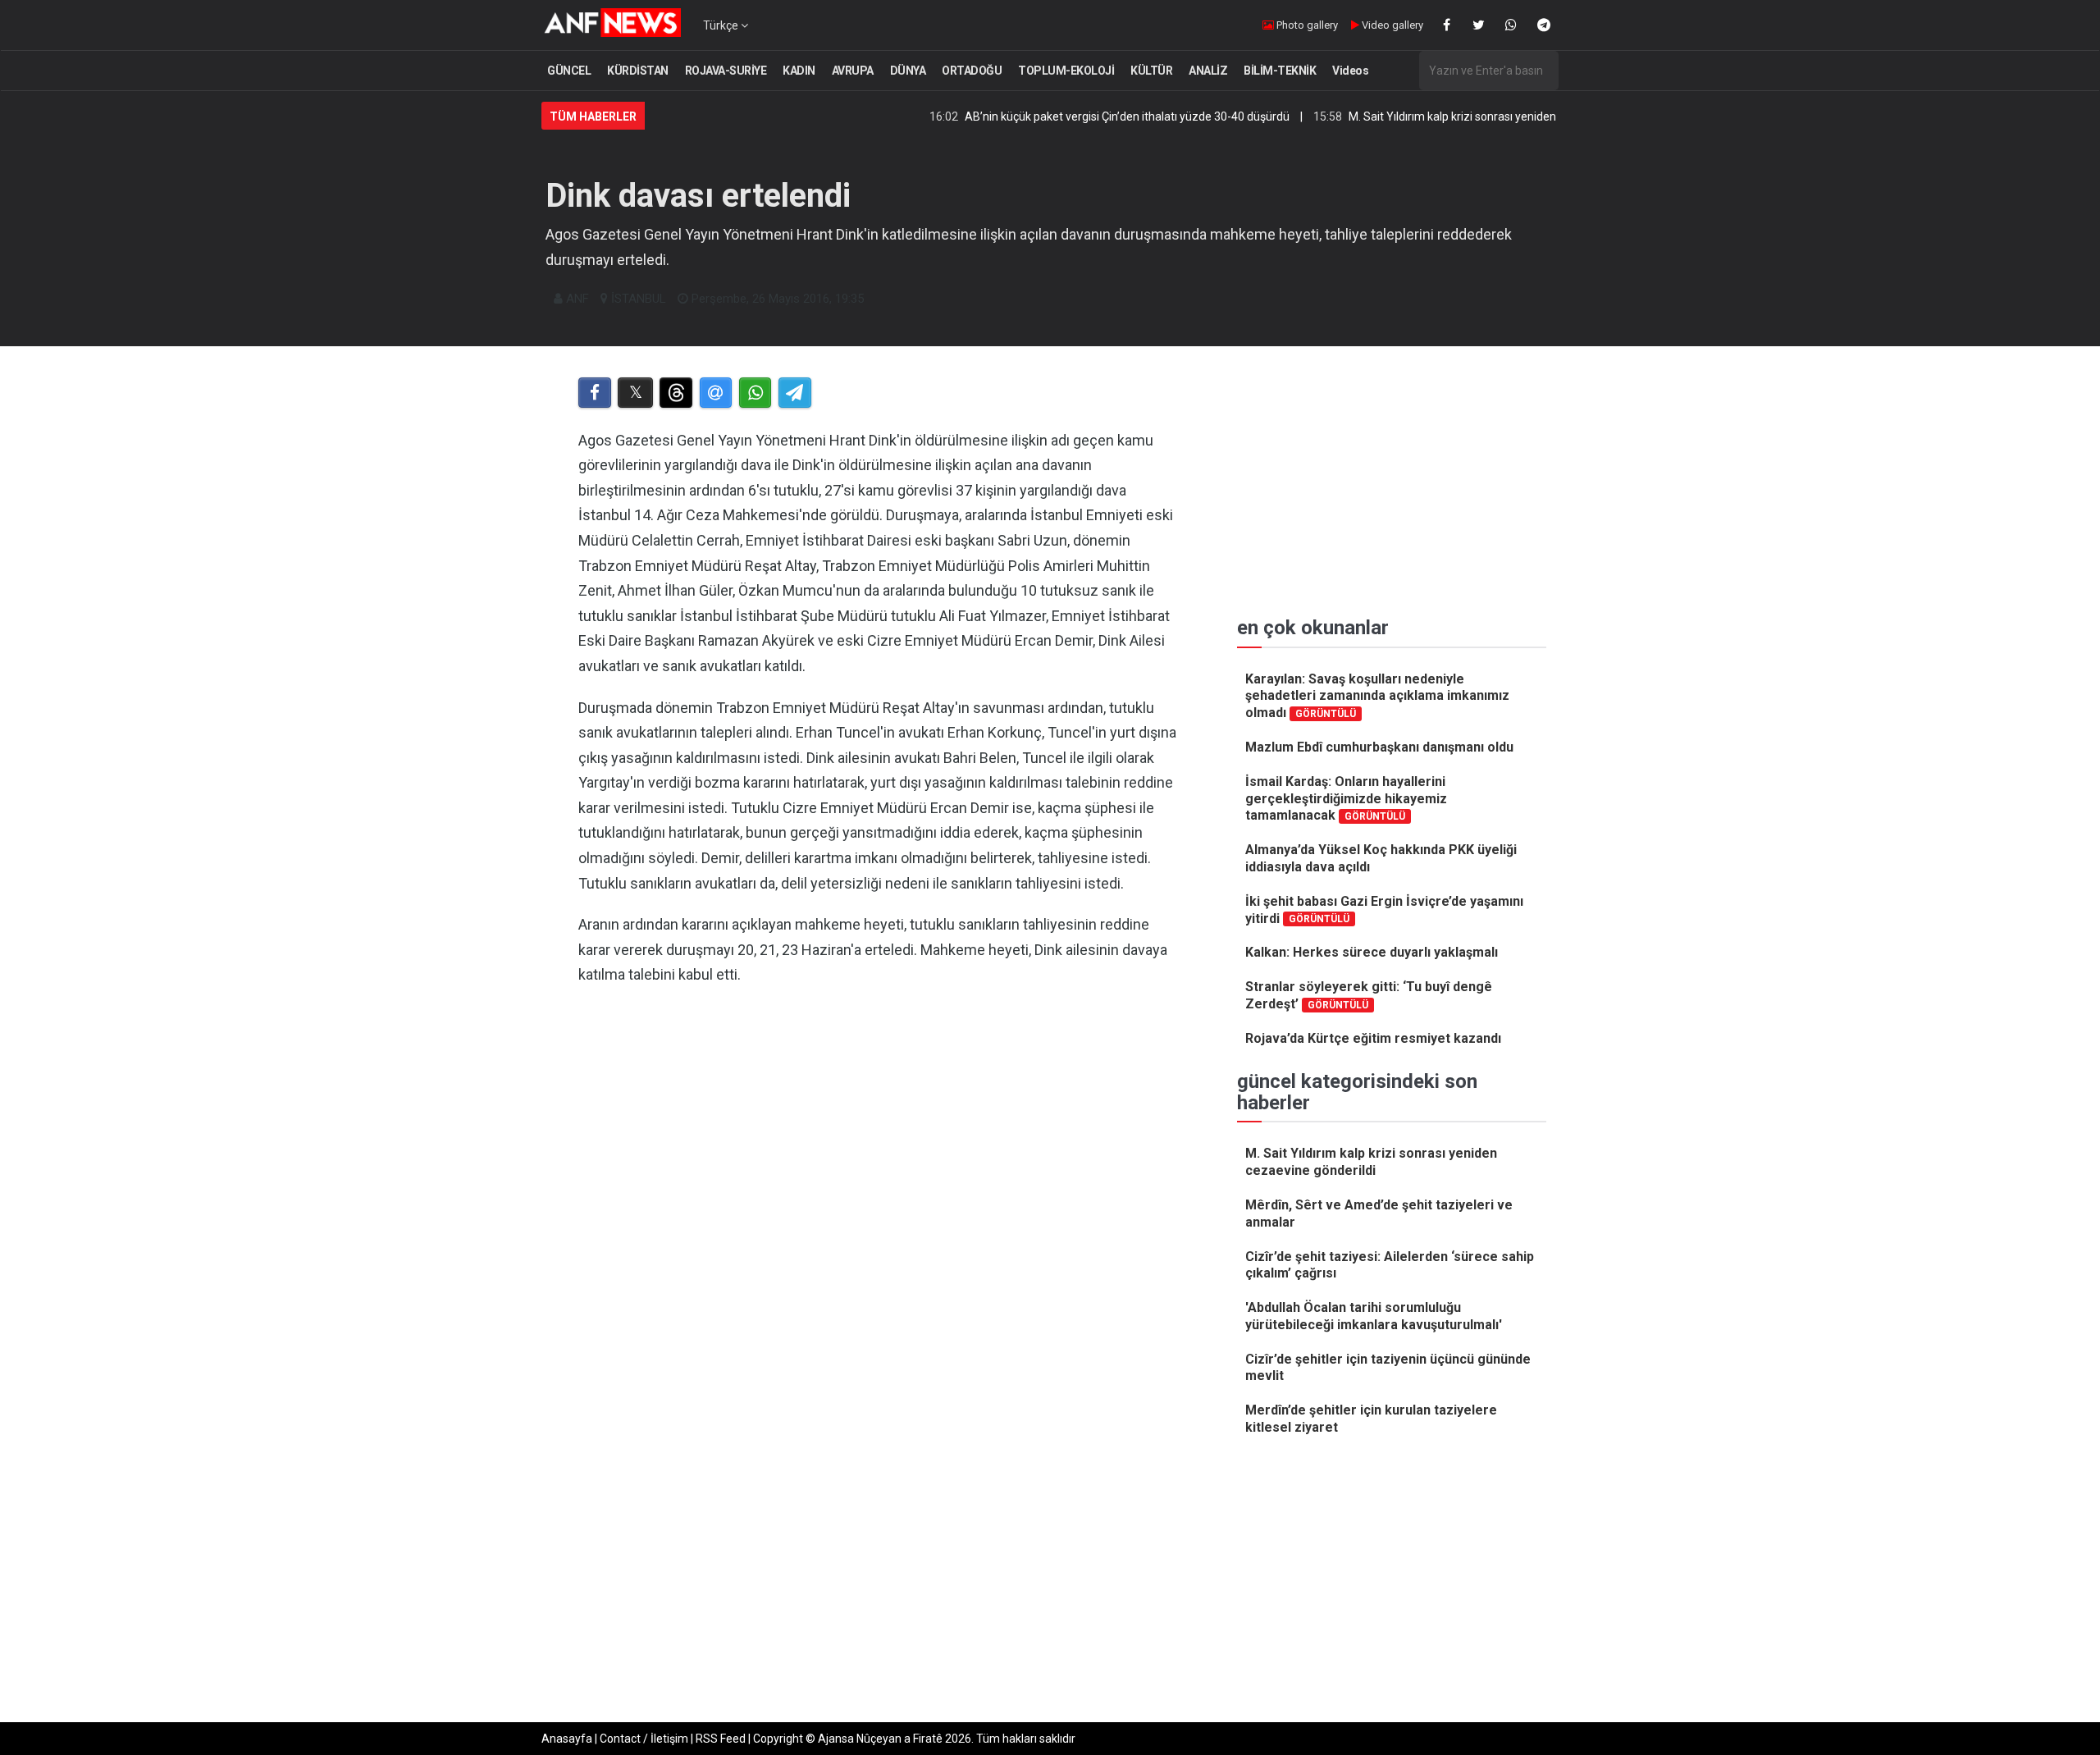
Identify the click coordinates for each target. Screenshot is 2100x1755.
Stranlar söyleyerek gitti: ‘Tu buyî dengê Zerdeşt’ (1369, 995)
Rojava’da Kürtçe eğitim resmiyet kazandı (1373, 1038)
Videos (1350, 71)
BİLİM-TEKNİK (1280, 71)
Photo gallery (1306, 25)
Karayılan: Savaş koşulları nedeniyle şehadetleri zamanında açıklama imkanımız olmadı (1377, 696)
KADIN (799, 71)
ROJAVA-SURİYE (726, 71)
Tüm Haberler (593, 117)
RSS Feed (721, 1739)
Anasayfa (567, 1739)
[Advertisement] (879, 1168)
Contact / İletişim (644, 1739)
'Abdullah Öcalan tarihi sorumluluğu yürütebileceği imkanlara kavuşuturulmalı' (1374, 1316)
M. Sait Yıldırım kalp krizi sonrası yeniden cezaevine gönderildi (1449, 117)
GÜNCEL (569, 71)
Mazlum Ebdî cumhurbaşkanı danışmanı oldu (1379, 747)
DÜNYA (908, 71)
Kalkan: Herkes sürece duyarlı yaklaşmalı (1372, 952)
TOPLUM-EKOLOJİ (1066, 71)
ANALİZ (1208, 71)
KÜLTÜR (1151, 71)
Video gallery (1391, 25)
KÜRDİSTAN (638, 71)
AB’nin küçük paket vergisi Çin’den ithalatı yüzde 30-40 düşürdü (1070, 117)
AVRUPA (853, 71)
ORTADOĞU (972, 71)
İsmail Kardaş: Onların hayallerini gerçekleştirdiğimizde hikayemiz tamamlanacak (1346, 799)
